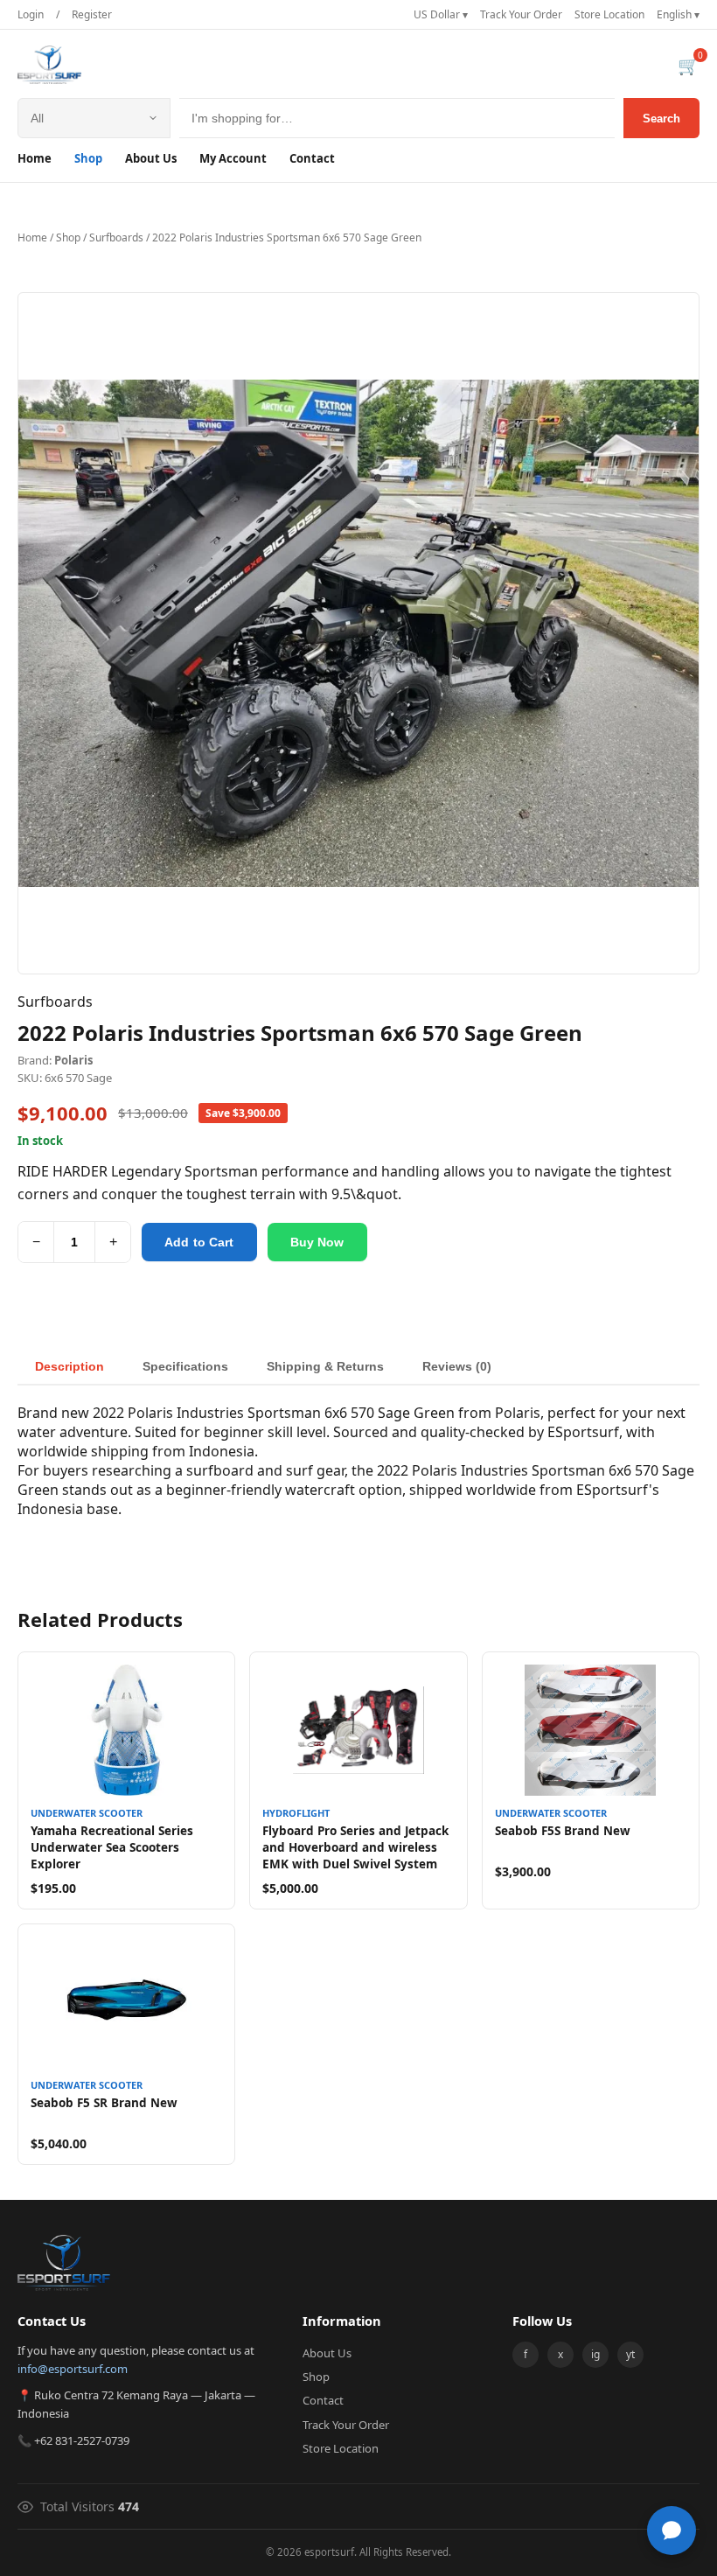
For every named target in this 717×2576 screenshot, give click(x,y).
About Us (151, 158)
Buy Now (317, 1242)
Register (92, 14)
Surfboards (116, 237)
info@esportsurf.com (73, 2369)
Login (31, 14)
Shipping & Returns (325, 1366)
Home (35, 158)
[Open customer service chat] (672, 2531)
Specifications (185, 1366)
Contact (312, 158)
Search (661, 119)
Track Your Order (521, 14)
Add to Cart (199, 1242)
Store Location (609, 14)
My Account (233, 158)
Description (70, 1366)
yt (630, 2354)
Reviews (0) (457, 1366)
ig (595, 2354)
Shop (88, 158)
